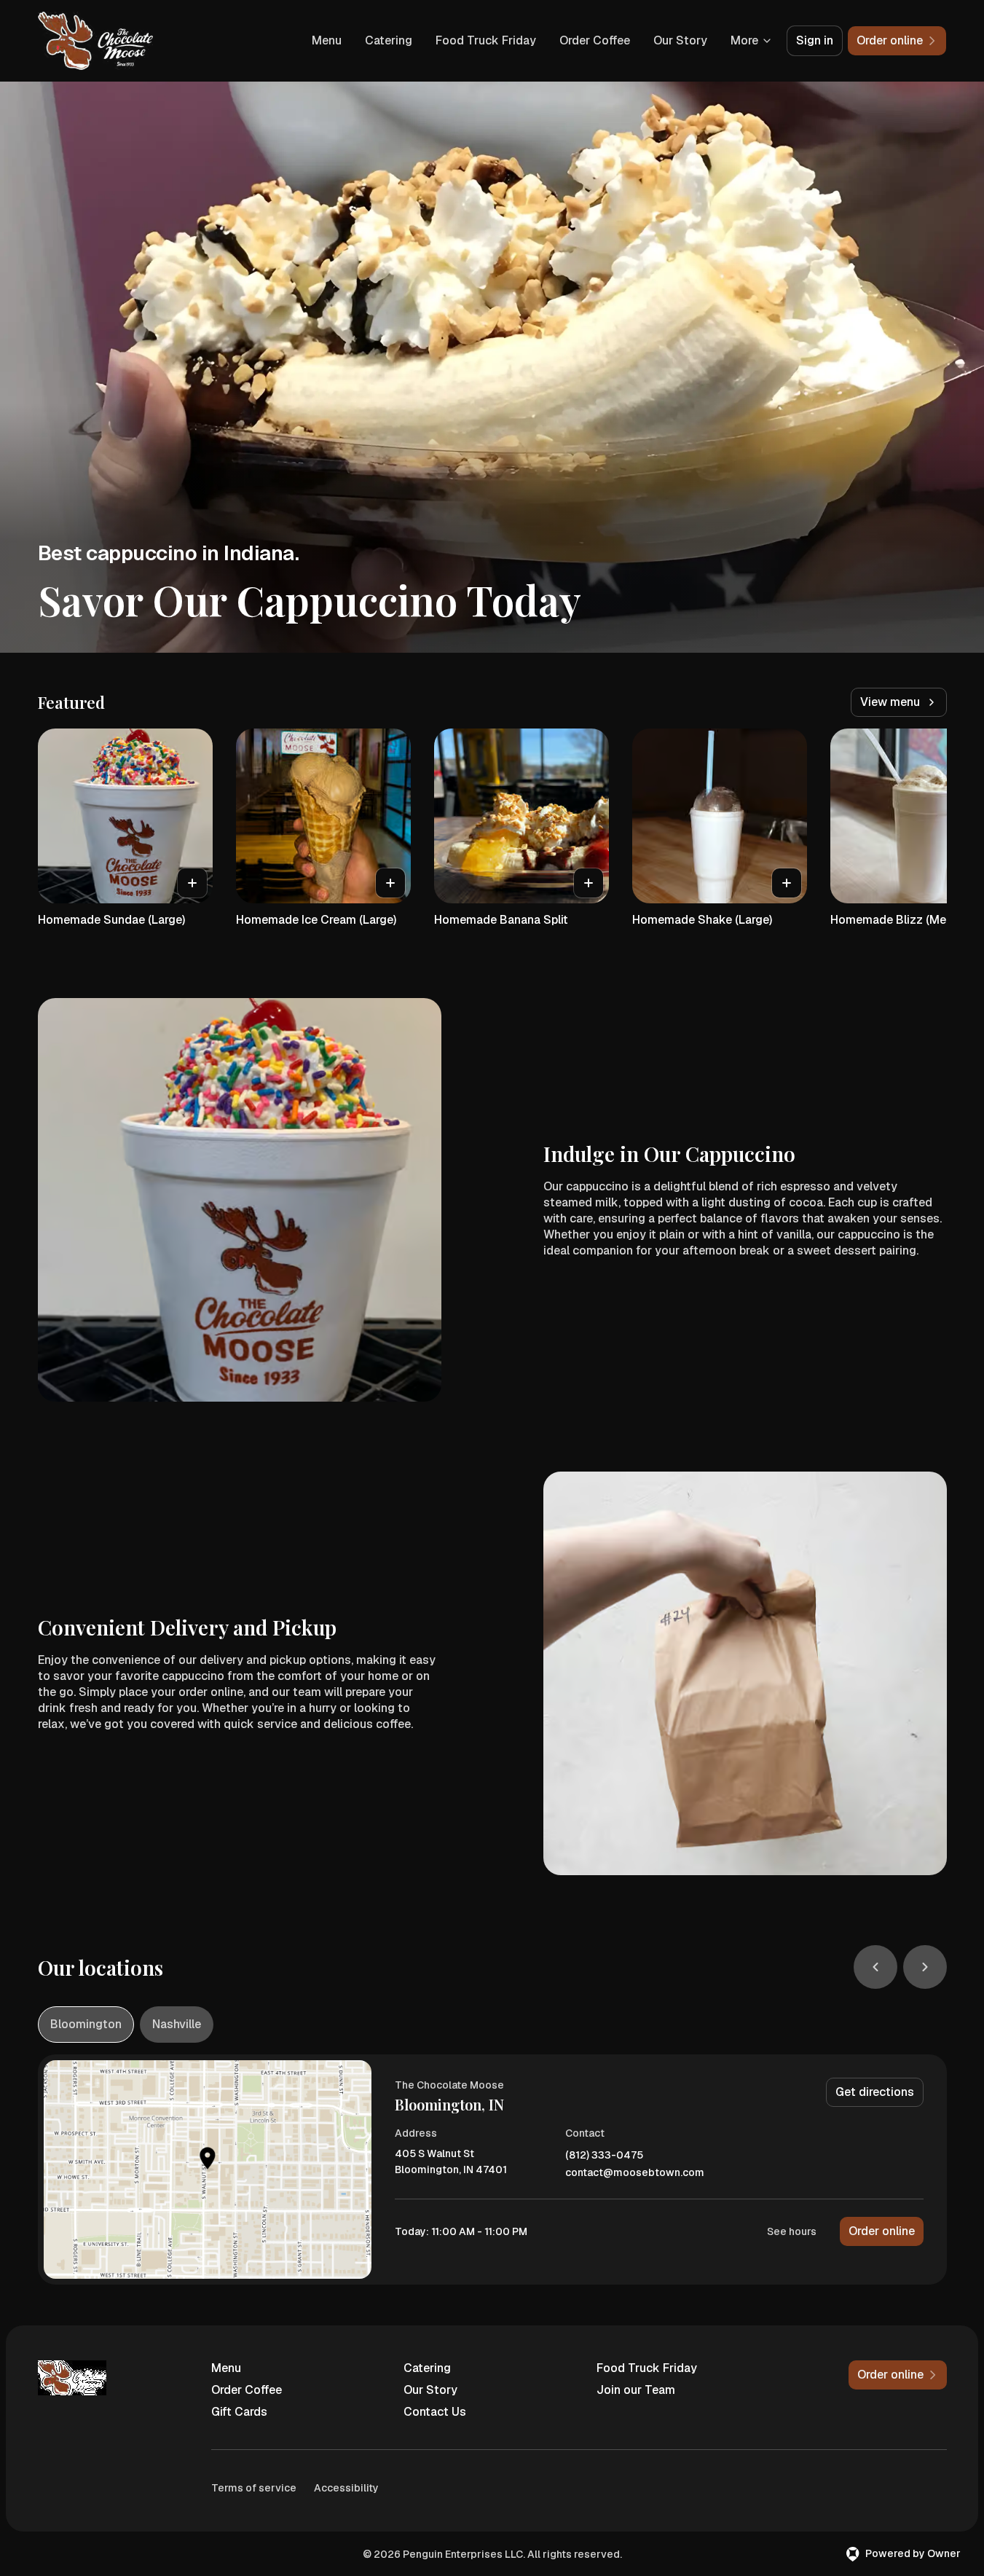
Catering (389, 40)
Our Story (680, 40)
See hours (792, 2231)
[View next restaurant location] (925, 1967)
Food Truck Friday (486, 40)
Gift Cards (239, 2412)
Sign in (815, 40)
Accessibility (346, 2488)
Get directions (875, 2092)
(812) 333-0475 (604, 2155)
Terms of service (254, 2488)
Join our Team (636, 2390)
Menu (327, 40)
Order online (882, 2231)
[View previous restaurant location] (875, 1967)
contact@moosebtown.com (635, 2173)
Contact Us (435, 2412)
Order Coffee (595, 40)
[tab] (86, 2025)
